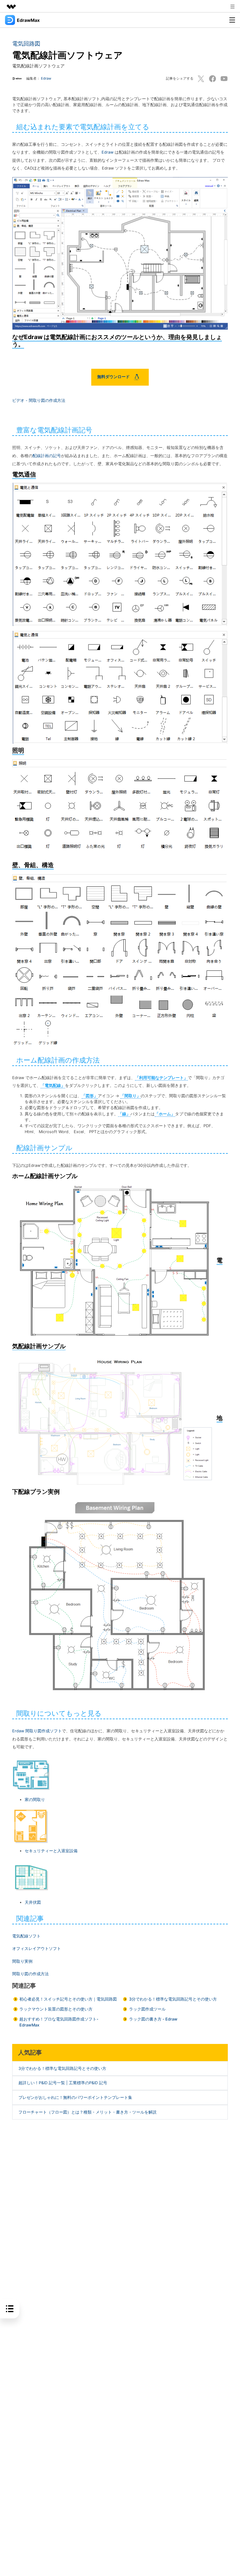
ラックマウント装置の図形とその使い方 (56, 2009)
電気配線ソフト (26, 1936)
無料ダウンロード (114, 377)
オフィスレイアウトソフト (37, 1949)
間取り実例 (22, 1961)
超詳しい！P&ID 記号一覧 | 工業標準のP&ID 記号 (63, 2083)
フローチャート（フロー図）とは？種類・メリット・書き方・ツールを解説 (87, 2112)
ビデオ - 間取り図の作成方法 (39, 400)
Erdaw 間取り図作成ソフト (37, 1731)
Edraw (46, 78)
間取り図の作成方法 (30, 1974)
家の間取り (35, 1800)
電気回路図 (26, 44)
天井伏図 (33, 1902)
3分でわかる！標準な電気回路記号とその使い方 (173, 1999)
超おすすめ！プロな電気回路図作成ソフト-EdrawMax (59, 2022)
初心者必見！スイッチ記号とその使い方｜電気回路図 (68, 1999)
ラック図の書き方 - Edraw (153, 2019)
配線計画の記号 (47, 456)
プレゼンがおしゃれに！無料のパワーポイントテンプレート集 (75, 2097)
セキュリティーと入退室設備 (51, 1851)
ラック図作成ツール (147, 2009)
